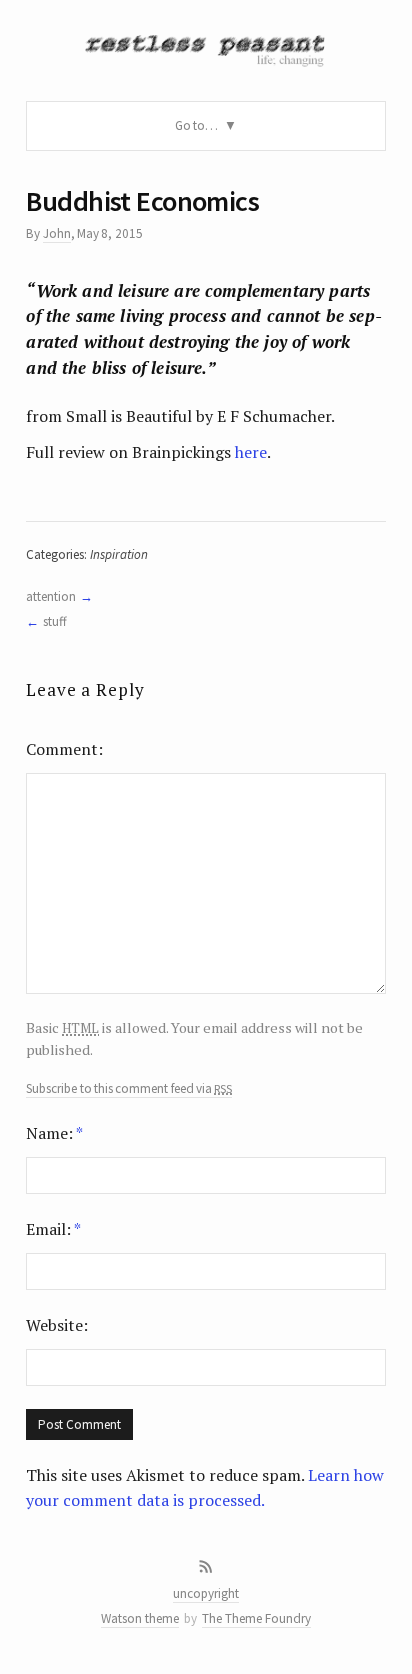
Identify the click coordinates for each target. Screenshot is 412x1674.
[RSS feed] (206, 1567)
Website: (57, 1325)
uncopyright (206, 1593)
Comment (62, 749)
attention (51, 596)
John (57, 233)
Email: (53, 1229)
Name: (54, 1133)
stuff (55, 621)
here (251, 452)
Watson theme (140, 1618)
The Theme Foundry (256, 1618)
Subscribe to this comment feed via (129, 1089)
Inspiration (119, 554)
